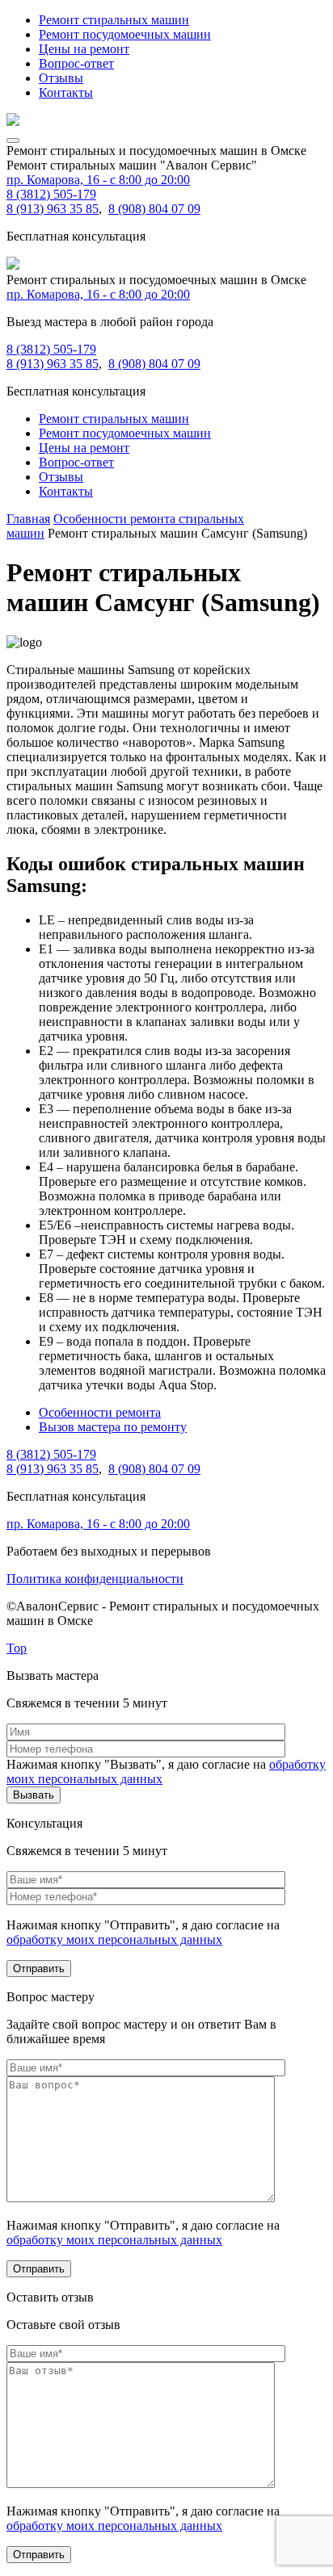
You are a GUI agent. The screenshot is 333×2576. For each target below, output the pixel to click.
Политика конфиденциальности (95, 1579)
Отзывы (61, 78)
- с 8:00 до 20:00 (98, 180)
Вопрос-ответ (76, 63)
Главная (28, 519)
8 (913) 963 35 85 (53, 209)
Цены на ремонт (84, 49)
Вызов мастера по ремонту (113, 1427)
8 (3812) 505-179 (51, 194)
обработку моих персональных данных (114, 1939)
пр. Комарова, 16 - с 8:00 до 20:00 (98, 294)
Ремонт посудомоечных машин (125, 34)
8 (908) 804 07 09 (154, 209)
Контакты (66, 92)
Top (17, 1648)
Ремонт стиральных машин (114, 20)
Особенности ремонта (100, 1412)
